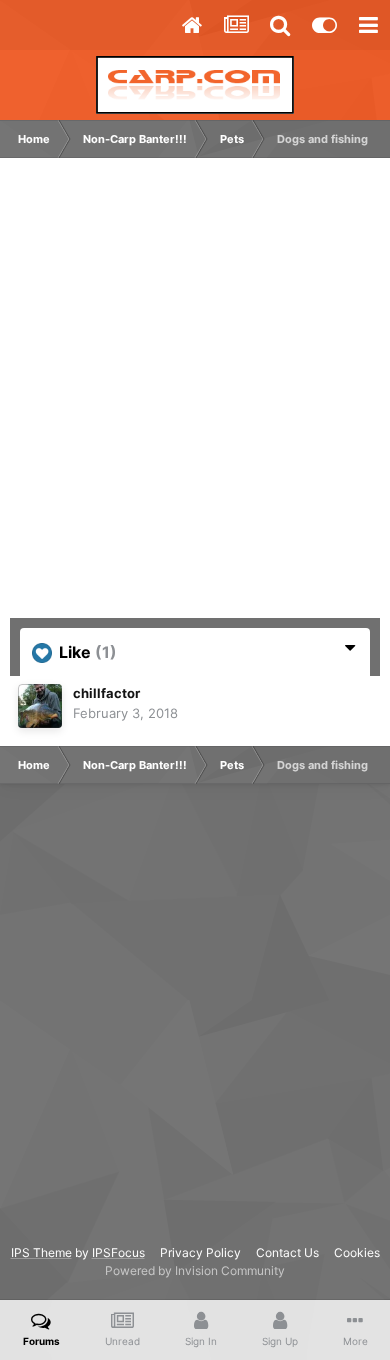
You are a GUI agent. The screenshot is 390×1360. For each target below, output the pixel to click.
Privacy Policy (200, 1252)
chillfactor (106, 693)
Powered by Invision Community (195, 1270)
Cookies (357, 1252)
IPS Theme (41, 1252)
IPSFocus (118, 1252)
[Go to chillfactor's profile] (40, 706)
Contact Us (287, 1252)
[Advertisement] (195, 398)
